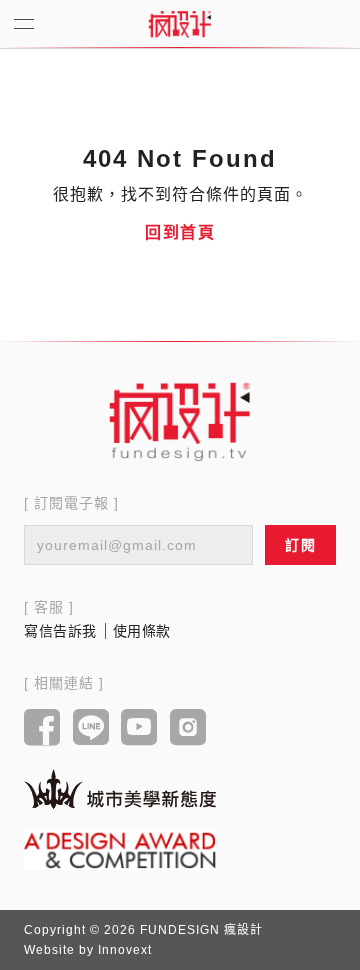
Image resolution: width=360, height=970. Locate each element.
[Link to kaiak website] (120, 788)
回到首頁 (180, 232)
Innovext (125, 950)
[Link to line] (91, 729)
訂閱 (300, 545)
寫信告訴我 (60, 631)
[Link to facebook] (42, 729)
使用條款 (142, 631)
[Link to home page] (180, 421)
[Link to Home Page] (180, 24)
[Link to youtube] (139, 729)
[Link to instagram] (188, 729)
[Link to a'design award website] (120, 849)
